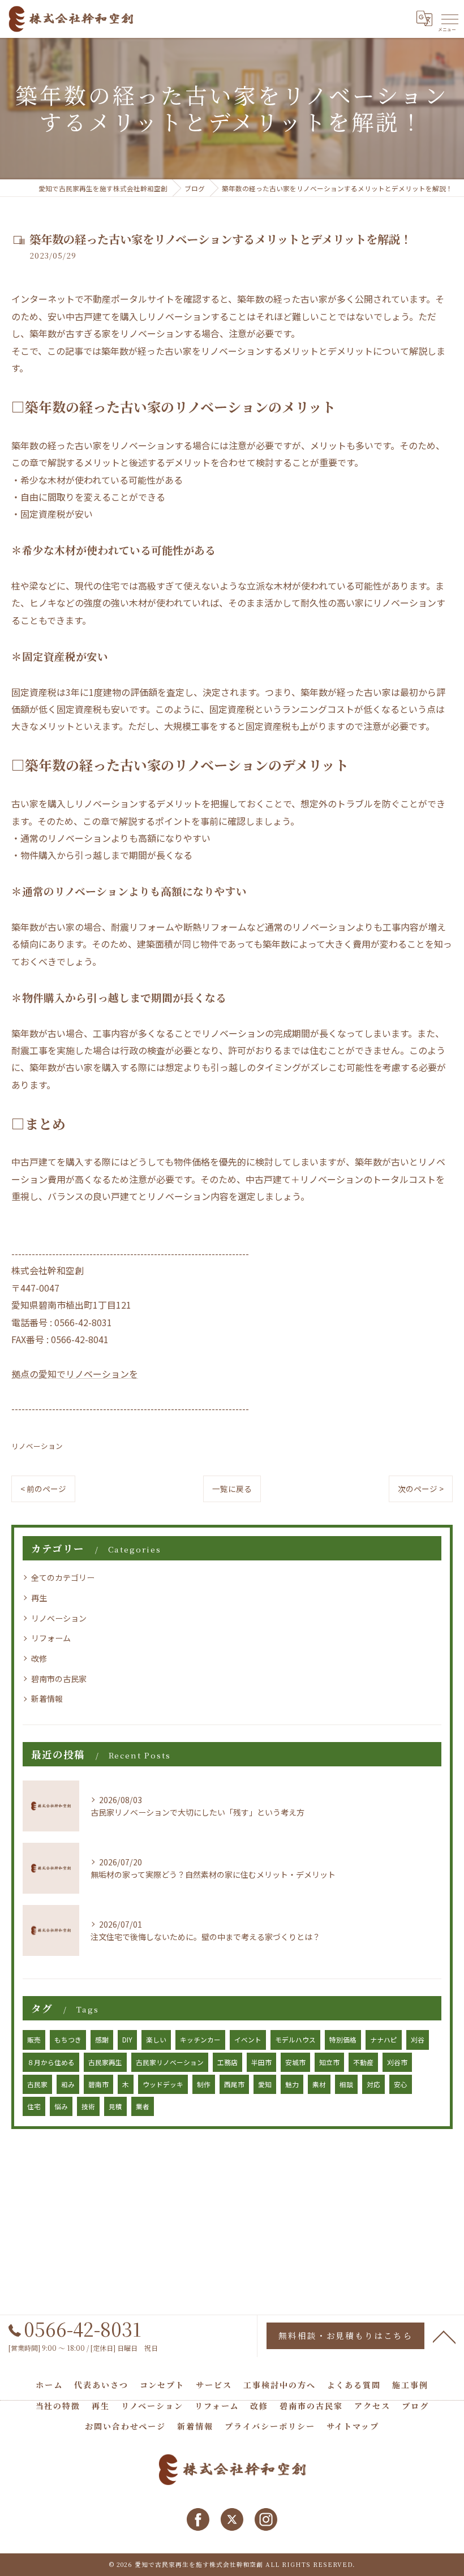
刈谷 (418, 2040)
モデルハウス (295, 2040)
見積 (115, 2106)
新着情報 (47, 1698)
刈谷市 (397, 2062)
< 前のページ (43, 1489)
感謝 (102, 2040)
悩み (61, 2106)
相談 (346, 2084)
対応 (373, 2084)
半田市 (261, 2062)
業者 (143, 2106)
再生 (39, 1598)
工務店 (227, 2062)
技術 (88, 2106)
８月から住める (51, 2062)
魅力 (292, 2084)
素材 (319, 2084)
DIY (127, 2040)
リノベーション (37, 1446)
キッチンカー (200, 2040)
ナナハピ (384, 2040)
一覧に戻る (232, 1489)
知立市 (329, 2062)
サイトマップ (353, 2426)
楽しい (156, 2040)
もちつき (68, 2040)
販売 (34, 2040)
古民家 (37, 2084)
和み (68, 2084)
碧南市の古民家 (59, 1679)
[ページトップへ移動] (444, 2336)
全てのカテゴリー (63, 1577)
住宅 (34, 2106)
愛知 (265, 2084)
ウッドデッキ (163, 2084)
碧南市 (98, 2084)
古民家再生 (105, 2062)
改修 (39, 1658)
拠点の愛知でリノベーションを (75, 1374)
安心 (401, 2084)
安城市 (295, 2062)
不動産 (363, 2062)
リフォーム (51, 1638)
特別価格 (343, 2040)
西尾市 (234, 2084)
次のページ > (421, 1489)
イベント (248, 2040)
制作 (204, 2084)
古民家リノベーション (170, 2062)
